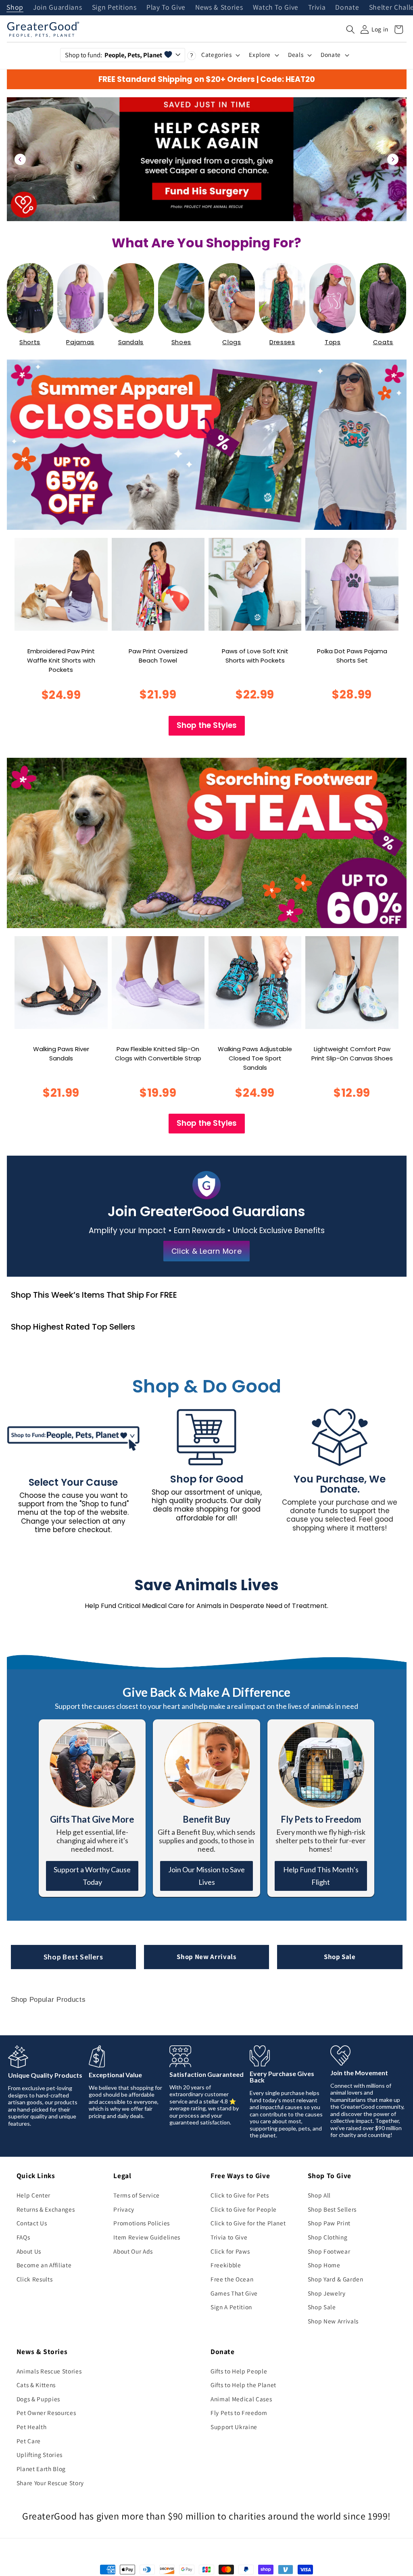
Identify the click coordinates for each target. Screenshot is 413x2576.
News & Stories (219, 8)
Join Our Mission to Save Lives (206, 1876)
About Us (29, 2251)
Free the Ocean (232, 2279)
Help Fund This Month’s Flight (321, 1876)
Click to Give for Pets (240, 2195)
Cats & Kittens (36, 2385)
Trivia (317, 8)
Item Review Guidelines (147, 2237)
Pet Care (29, 2441)
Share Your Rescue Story (50, 2483)
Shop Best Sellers (73, 1957)
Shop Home (324, 2265)
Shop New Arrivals (206, 1957)
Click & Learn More (207, 1251)
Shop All (319, 2195)
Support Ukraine (234, 2427)
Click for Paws (230, 2251)
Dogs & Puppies (38, 2399)
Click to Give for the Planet (248, 2223)
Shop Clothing (328, 2237)
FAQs (23, 2237)
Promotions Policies (142, 2223)
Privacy (124, 2209)
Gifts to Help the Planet (243, 2385)
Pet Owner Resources (46, 2413)
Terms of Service (137, 2195)
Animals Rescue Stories (49, 2371)
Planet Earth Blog (41, 2469)
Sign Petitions (114, 8)
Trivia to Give (229, 2237)
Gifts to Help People (239, 2371)
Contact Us (32, 2223)
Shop (15, 8)
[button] (350, 29)
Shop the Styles (207, 725)
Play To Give (166, 8)
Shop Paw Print (329, 2223)
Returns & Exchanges (46, 2209)
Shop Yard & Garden (336, 2279)
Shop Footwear (329, 2251)
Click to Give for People (244, 2209)
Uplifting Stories (40, 2455)
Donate (347, 8)
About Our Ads (133, 2251)
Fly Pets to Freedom (239, 2413)
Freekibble (226, 2265)
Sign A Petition (231, 2307)
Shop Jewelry (327, 2293)
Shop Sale (340, 1957)
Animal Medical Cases (241, 2399)
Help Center (33, 2195)
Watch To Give (276, 8)
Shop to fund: (114, 55)
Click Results (35, 2279)
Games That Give (234, 2293)
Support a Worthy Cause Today (92, 1876)
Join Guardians (57, 8)
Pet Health (32, 2427)
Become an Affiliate (44, 2265)
